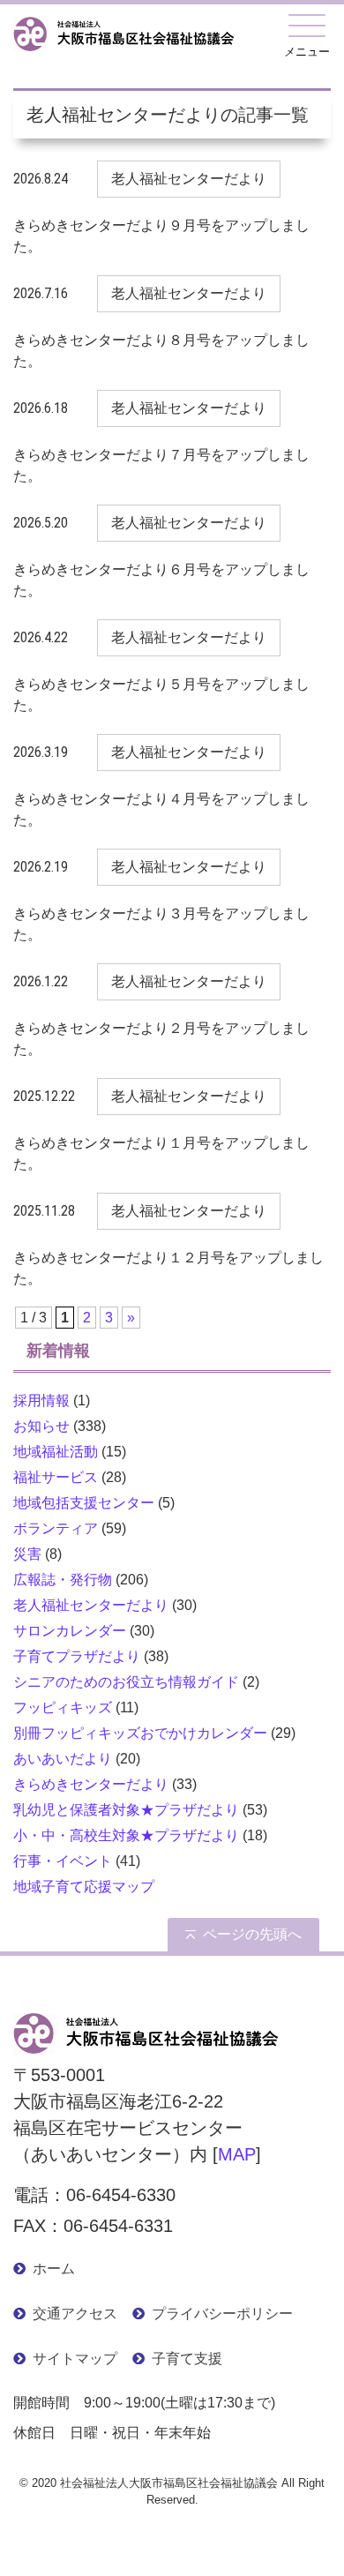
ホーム (54, 2269)
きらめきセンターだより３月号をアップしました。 (161, 924)
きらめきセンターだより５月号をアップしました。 (161, 695)
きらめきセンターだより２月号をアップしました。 (161, 1039)
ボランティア (56, 1528)
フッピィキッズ (63, 1707)
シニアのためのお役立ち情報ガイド (126, 1682)
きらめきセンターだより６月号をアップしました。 (161, 580)
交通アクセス (75, 2314)
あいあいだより (63, 1759)
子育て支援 (187, 2359)
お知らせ (41, 1426)
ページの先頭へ (252, 1934)
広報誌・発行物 (63, 1580)
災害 (27, 1554)
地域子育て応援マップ (84, 1887)
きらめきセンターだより (91, 1784)
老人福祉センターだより (91, 1605)
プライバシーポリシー (222, 2314)
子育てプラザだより (77, 1656)
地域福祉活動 (56, 1452)
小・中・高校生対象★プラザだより (126, 1835)
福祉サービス (56, 1477)
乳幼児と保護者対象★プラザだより (126, 1810)
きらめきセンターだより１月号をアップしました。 (161, 1153)
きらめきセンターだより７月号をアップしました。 (161, 465)
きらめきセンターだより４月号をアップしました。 (161, 809)
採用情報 (41, 1400)
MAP (237, 2154)
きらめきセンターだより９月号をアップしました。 (161, 236)
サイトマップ (75, 2359)
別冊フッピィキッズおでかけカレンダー (140, 1733)
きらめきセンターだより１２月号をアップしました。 (168, 1268)
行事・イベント (63, 1861)
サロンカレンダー (70, 1631)
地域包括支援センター (84, 1503)
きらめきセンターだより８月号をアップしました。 (161, 351)
